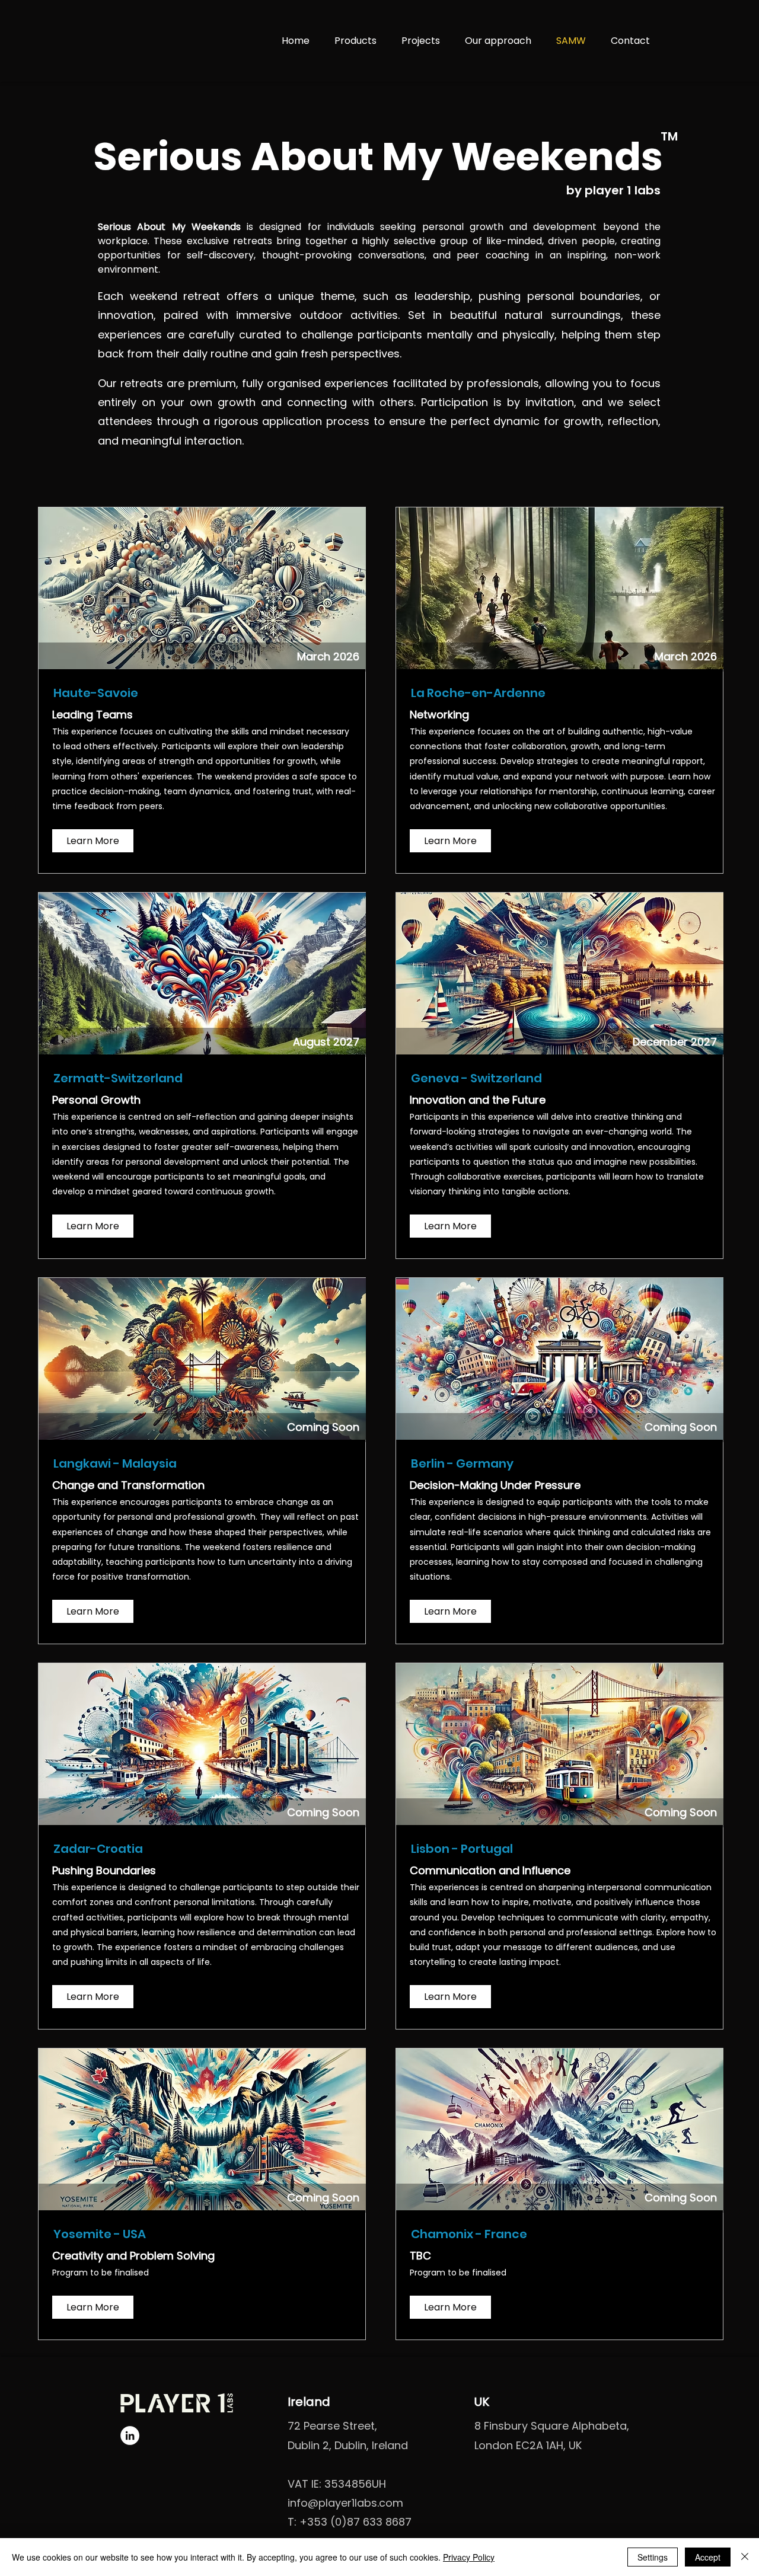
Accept (708, 2557)
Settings (653, 2557)
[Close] (745, 2557)
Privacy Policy (469, 2557)
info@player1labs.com (345, 2503)
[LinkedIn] (130, 2436)
